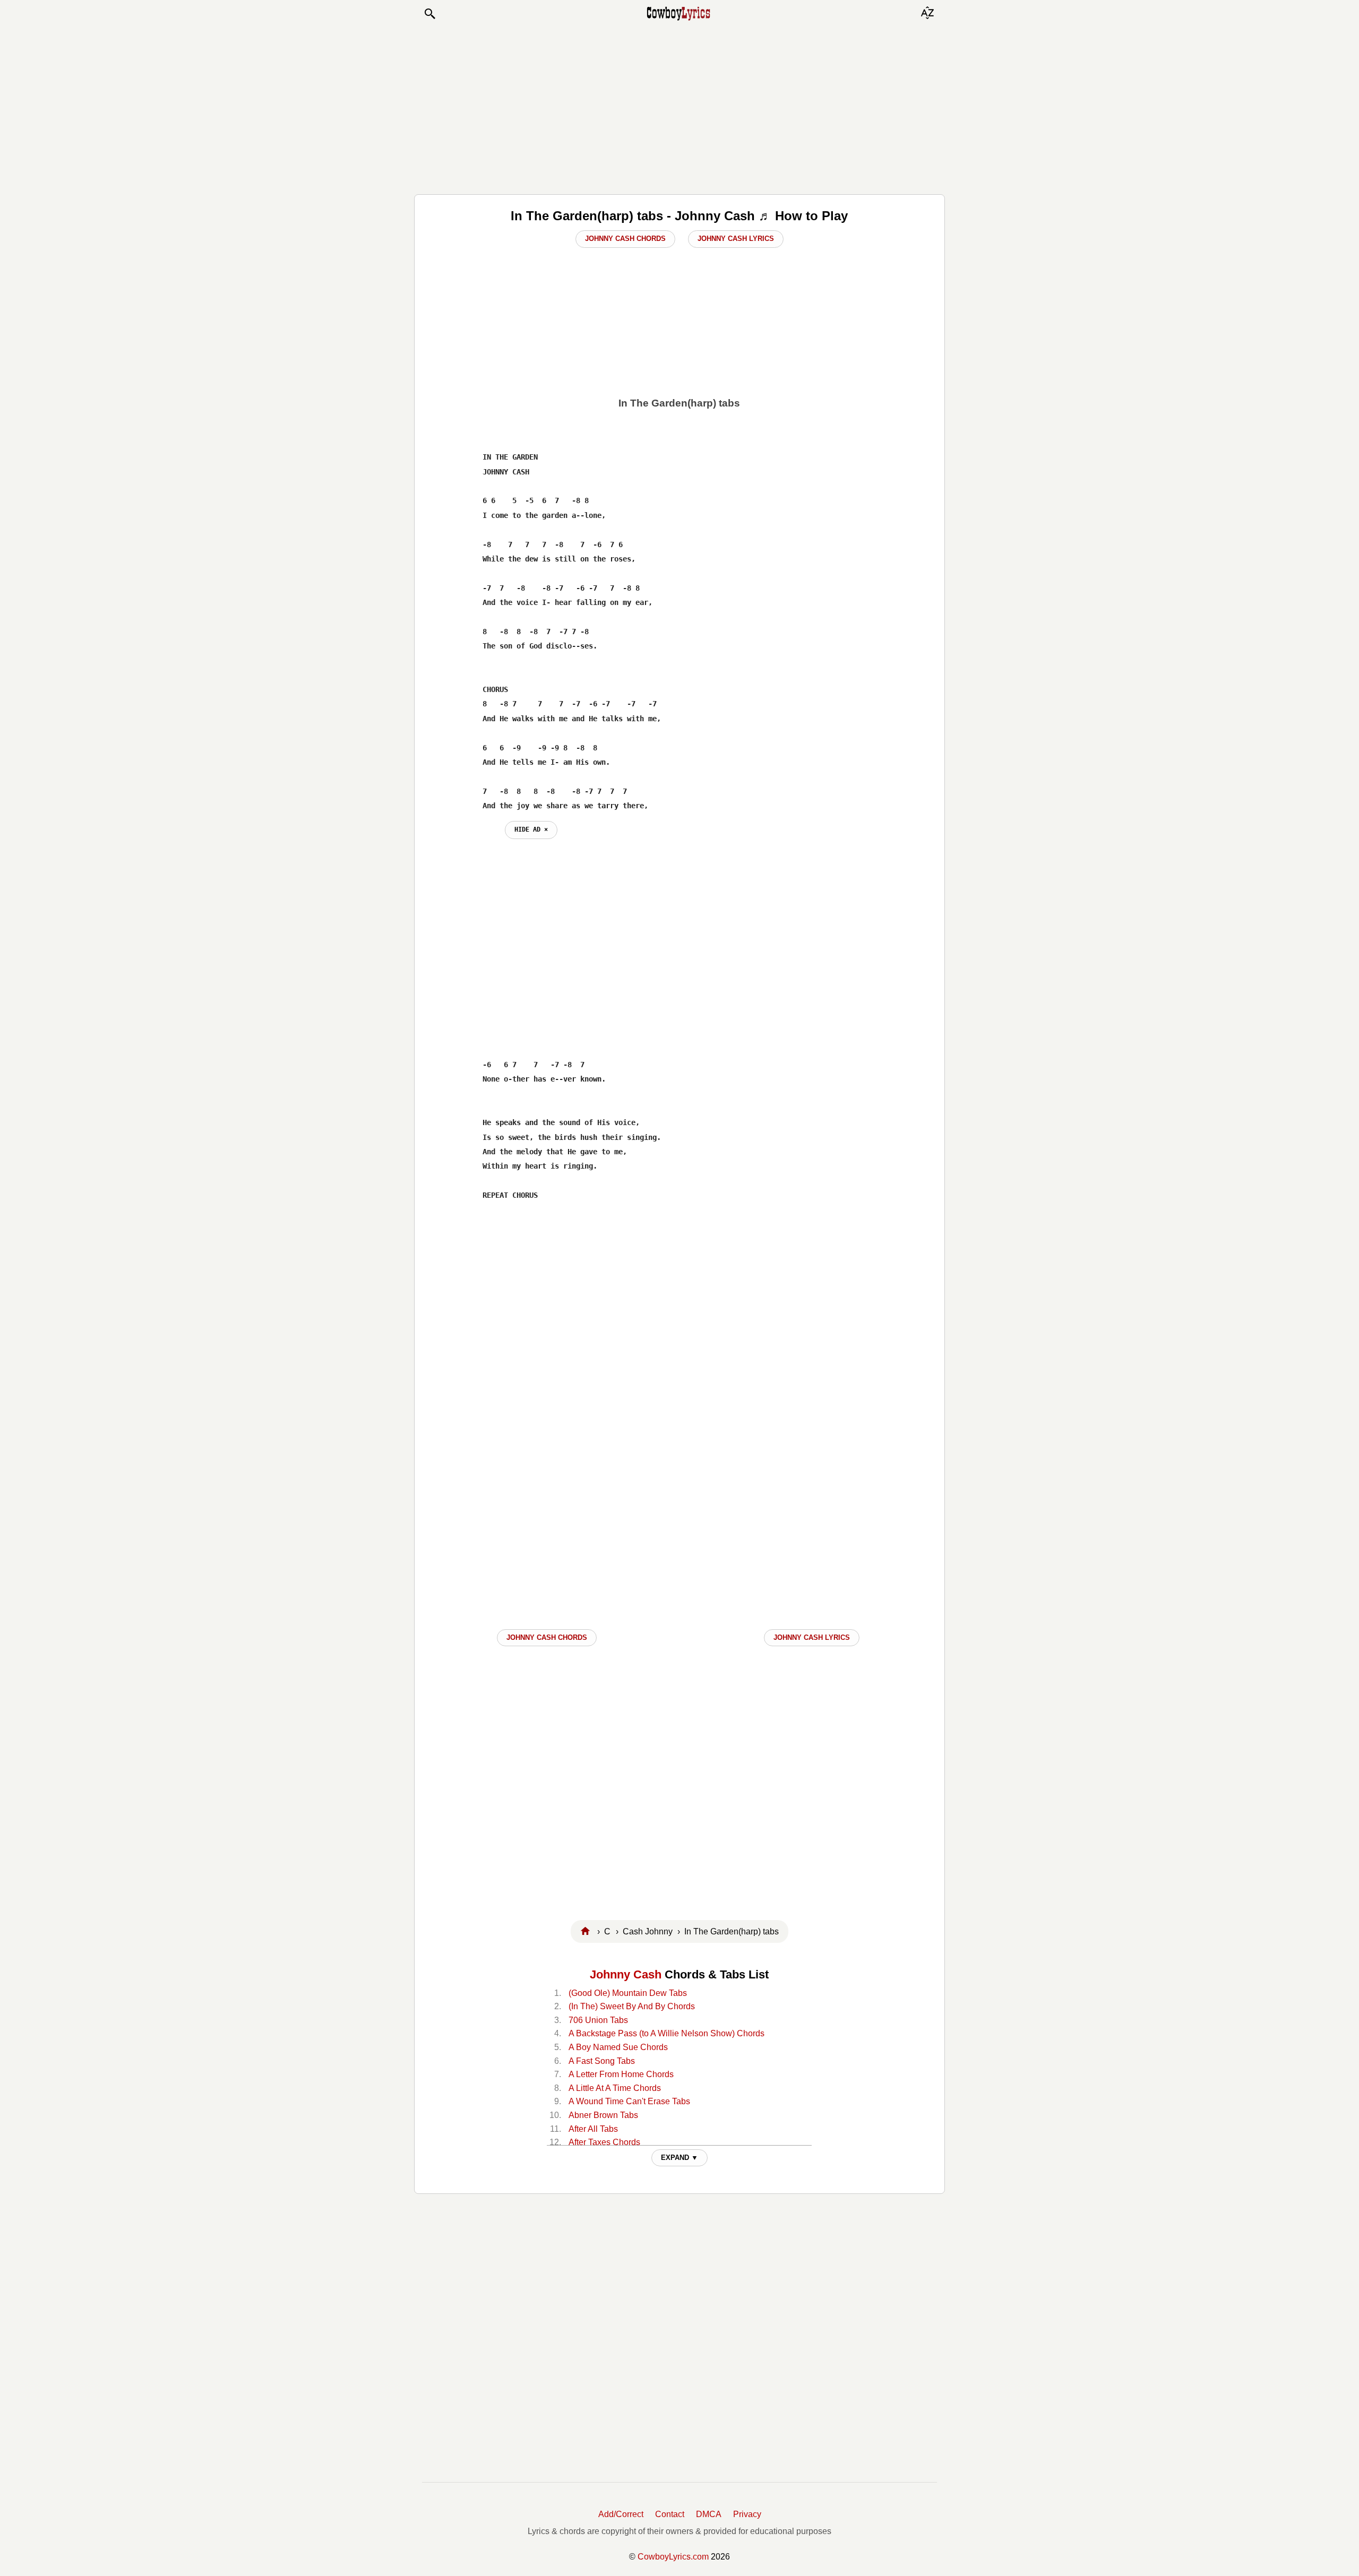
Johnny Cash (626, 1974)
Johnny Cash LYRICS (812, 1637)
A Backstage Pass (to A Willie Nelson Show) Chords (666, 2033)
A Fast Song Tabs (602, 2061)
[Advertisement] (679, 107)
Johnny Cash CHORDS (547, 1637)
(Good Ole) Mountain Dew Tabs (628, 1993)
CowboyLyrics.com (673, 2557)
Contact (670, 2514)
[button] (429, 14)
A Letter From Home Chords (621, 2074)
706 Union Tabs (598, 2020)
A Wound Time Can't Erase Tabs (629, 2101)
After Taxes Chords (604, 2142)
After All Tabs (593, 2129)
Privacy (747, 2514)
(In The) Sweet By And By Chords (632, 2006)
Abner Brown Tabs (603, 2115)
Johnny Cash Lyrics (736, 239)
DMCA (709, 2514)
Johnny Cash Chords (625, 239)
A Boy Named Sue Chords (618, 2047)
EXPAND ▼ (679, 2158)
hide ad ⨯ (531, 829)
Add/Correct (621, 2514)
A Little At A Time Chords (615, 2088)
